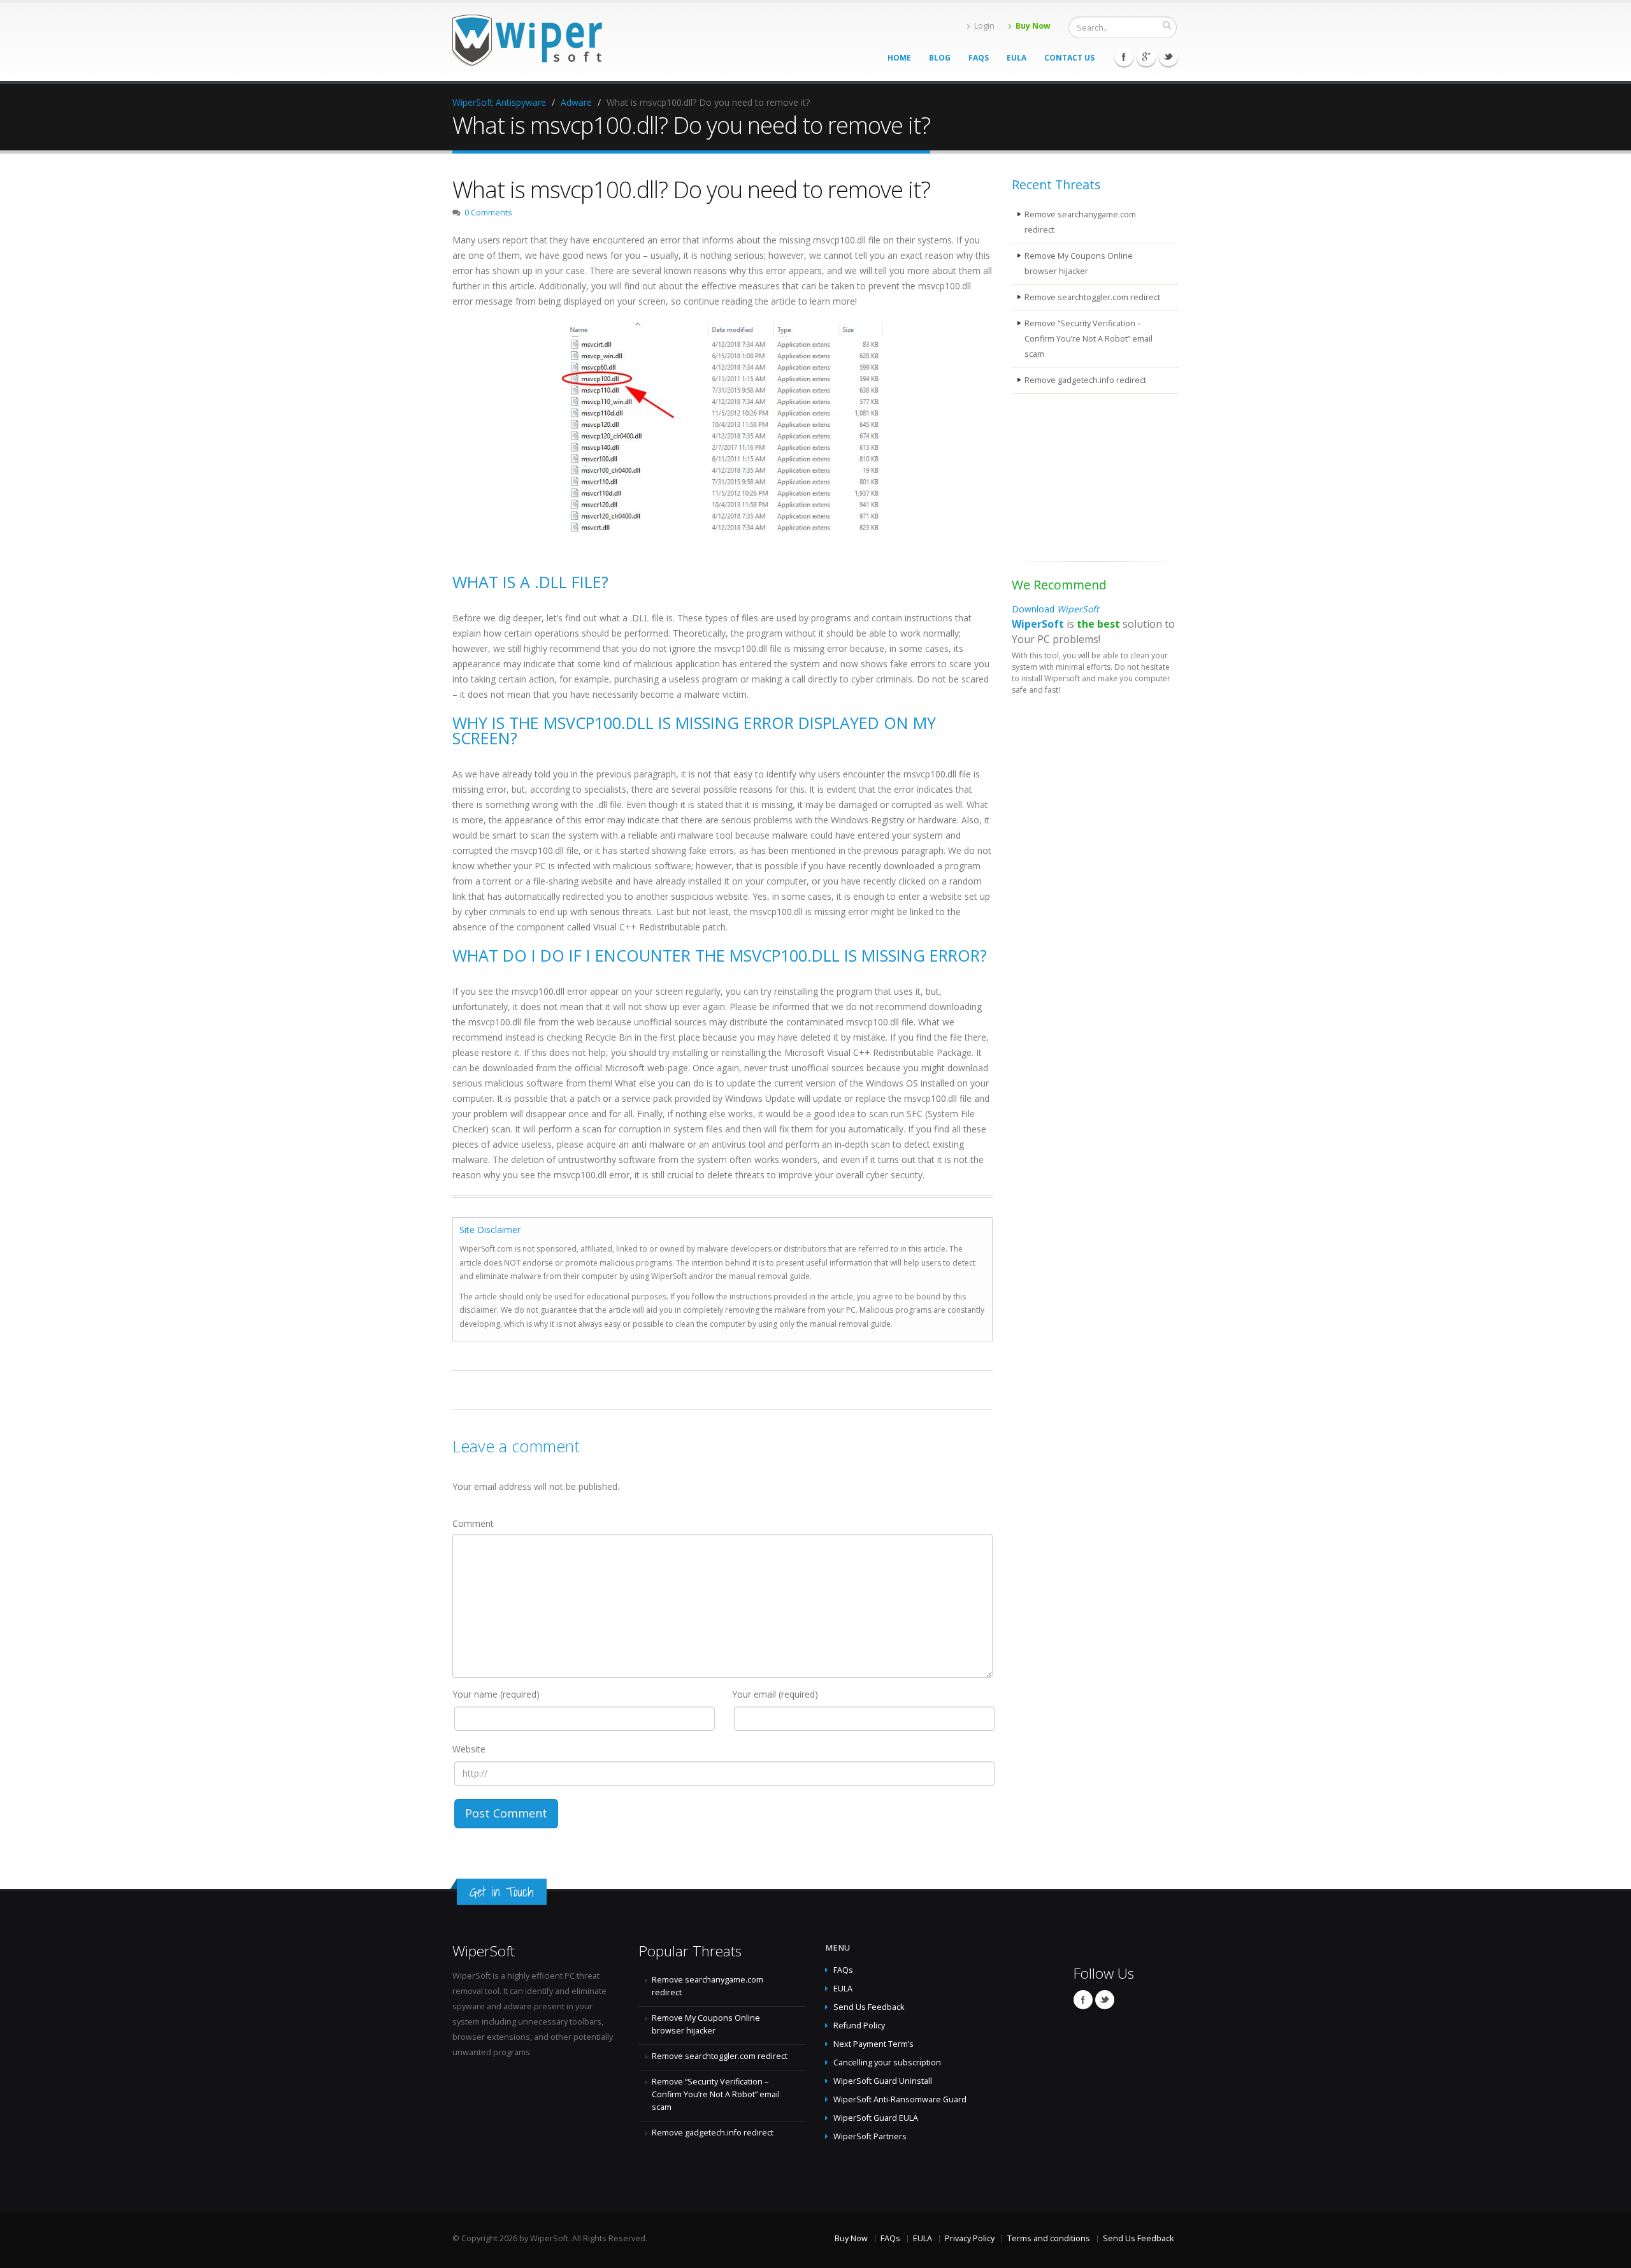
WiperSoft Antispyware (499, 102)
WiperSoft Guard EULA (876, 2118)
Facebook (1124, 57)
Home (899, 58)
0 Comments (488, 213)
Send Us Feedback (869, 2007)
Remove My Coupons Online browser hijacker (1079, 264)
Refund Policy (859, 2026)
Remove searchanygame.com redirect (1080, 222)
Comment (473, 1523)
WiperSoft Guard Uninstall (883, 2081)
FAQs (979, 58)
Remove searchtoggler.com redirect (1092, 297)
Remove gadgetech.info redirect (1085, 380)
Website (469, 1749)
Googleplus (1146, 57)
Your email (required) (775, 1694)
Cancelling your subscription (887, 2062)
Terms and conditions (1049, 2238)
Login (984, 26)
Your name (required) (496, 1694)
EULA (1017, 58)
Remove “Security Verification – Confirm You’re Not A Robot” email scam (1089, 339)
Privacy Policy (970, 2238)
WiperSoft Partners (870, 2136)
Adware (576, 102)
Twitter (1168, 57)
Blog (940, 58)
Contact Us (1069, 58)
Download (1055, 609)
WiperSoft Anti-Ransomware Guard (900, 2099)
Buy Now (1033, 26)
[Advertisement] (1075, 480)
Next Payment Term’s (873, 2044)
